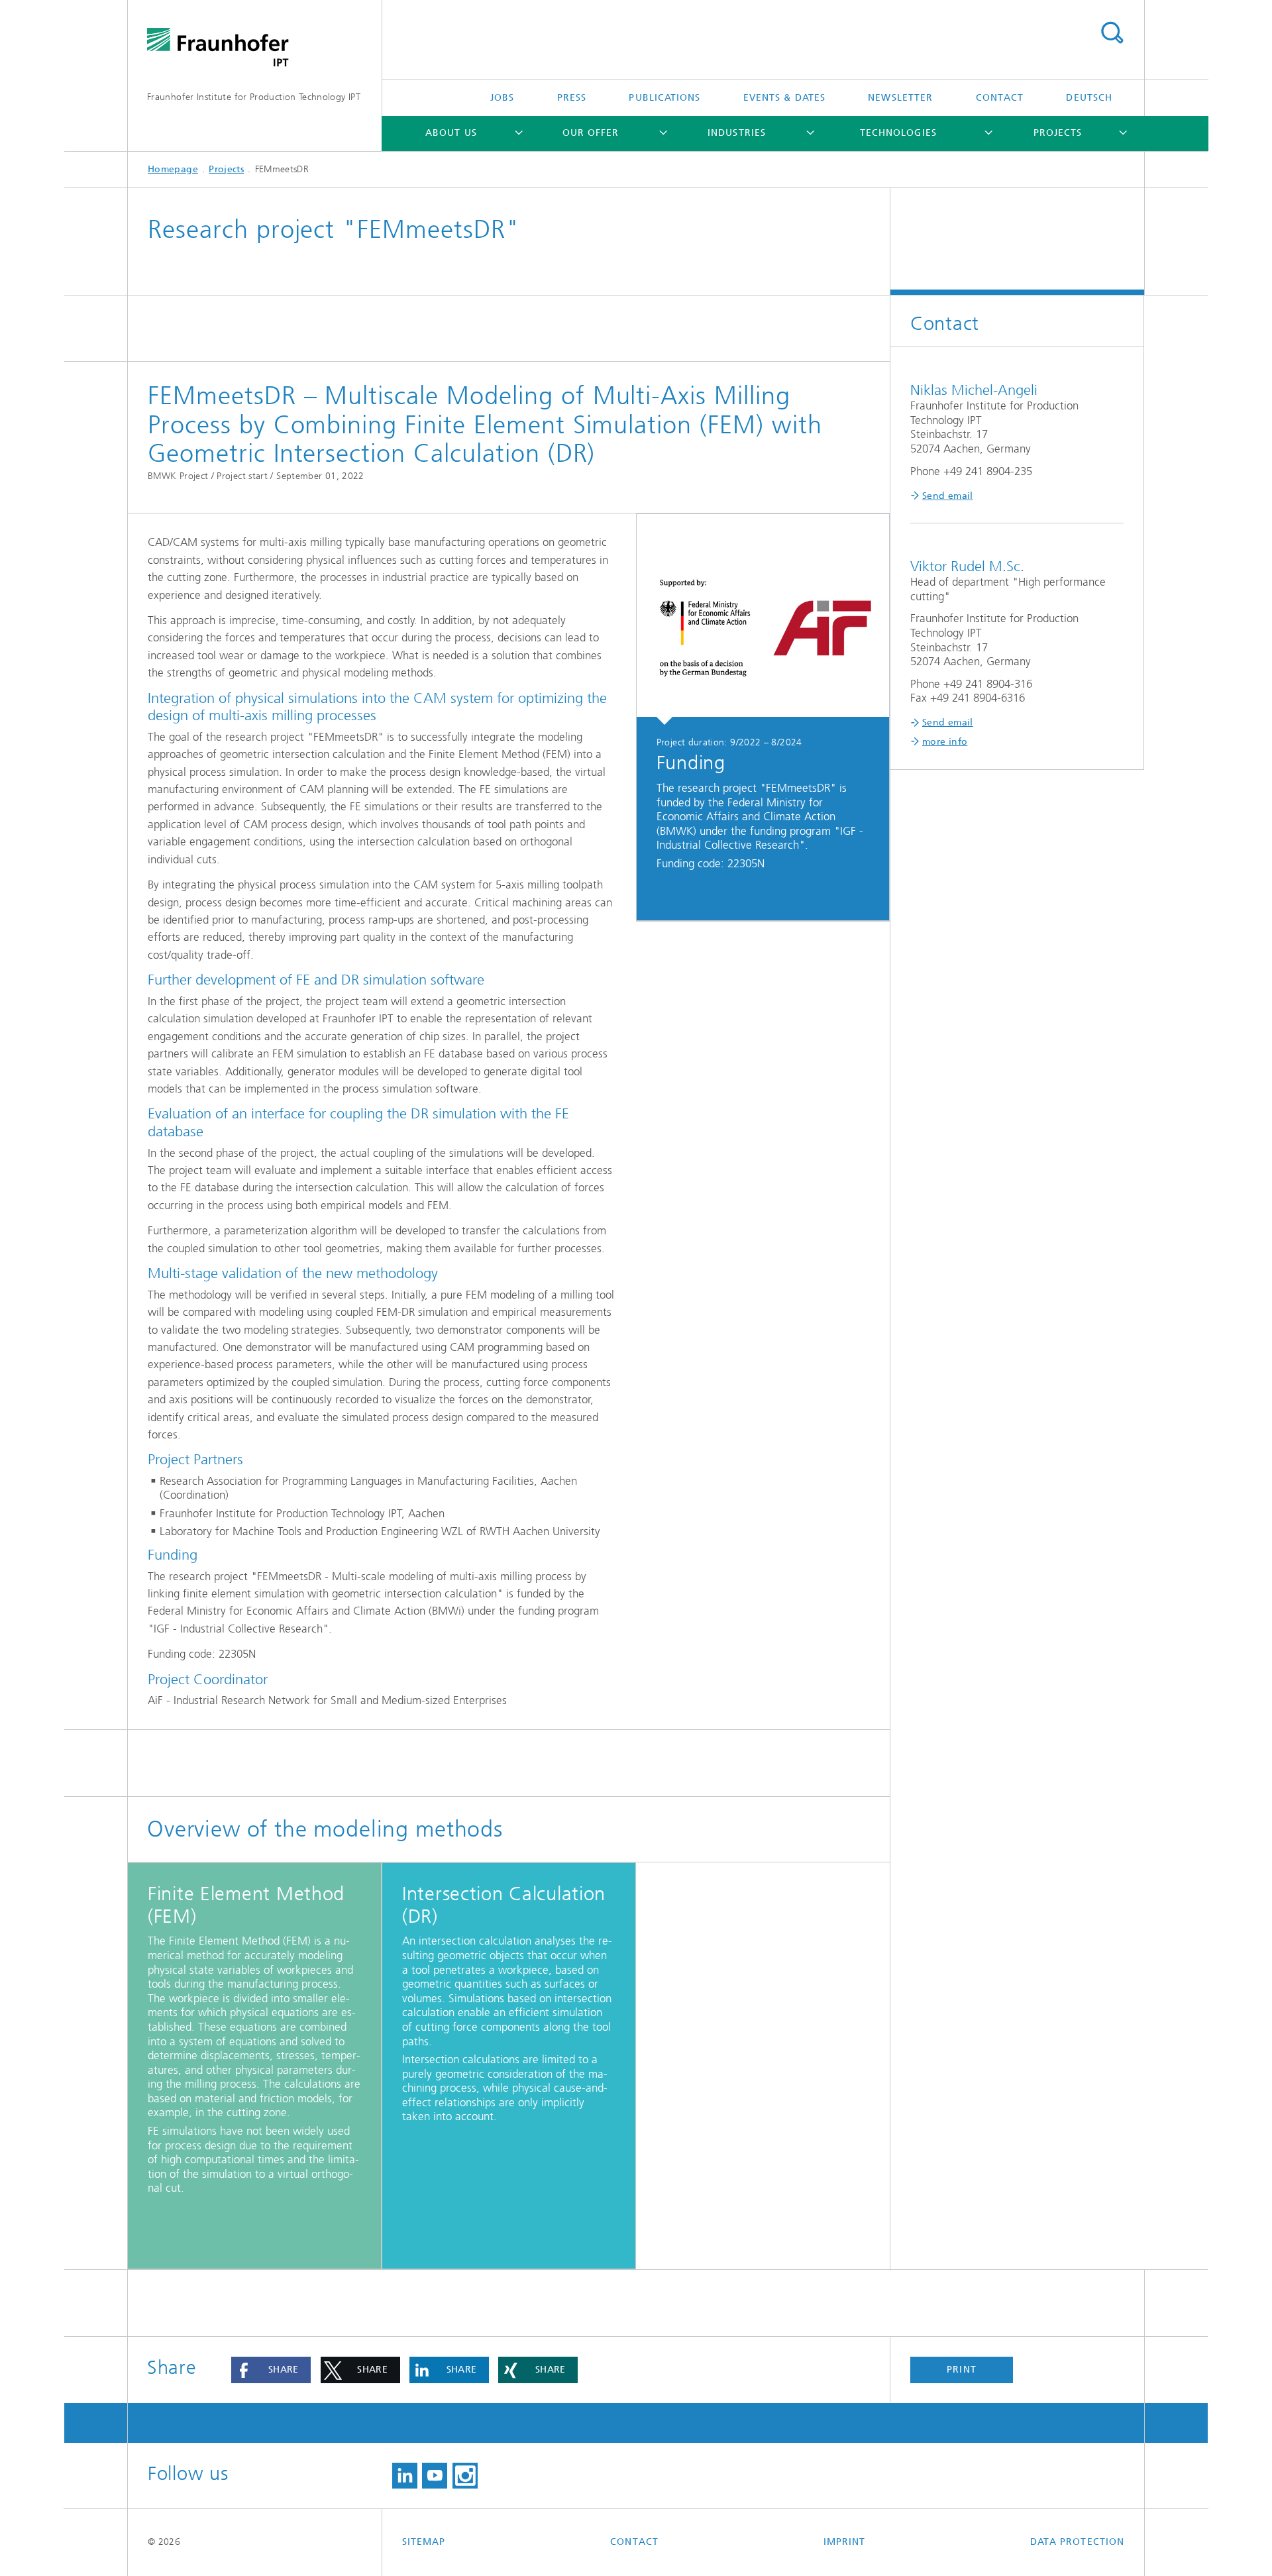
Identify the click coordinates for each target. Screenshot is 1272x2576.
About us (451, 133)
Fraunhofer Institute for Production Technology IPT (254, 97)
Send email (948, 496)
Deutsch (1089, 98)
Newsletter (900, 98)
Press (572, 98)
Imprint (845, 2542)
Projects (1058, 133)
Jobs (502, 98)
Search (1112, 33)
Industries (737, 133)
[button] (271, 2370)
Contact (1000, 98)
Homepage (173, 169)
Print (961, 2370)
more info (945, 742)
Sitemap (424, 2542)
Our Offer (591, 133)
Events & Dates (784, 98)
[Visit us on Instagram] (465, 2476)
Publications (664, 98)
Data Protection (1077, 2542)
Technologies (898, 133)
